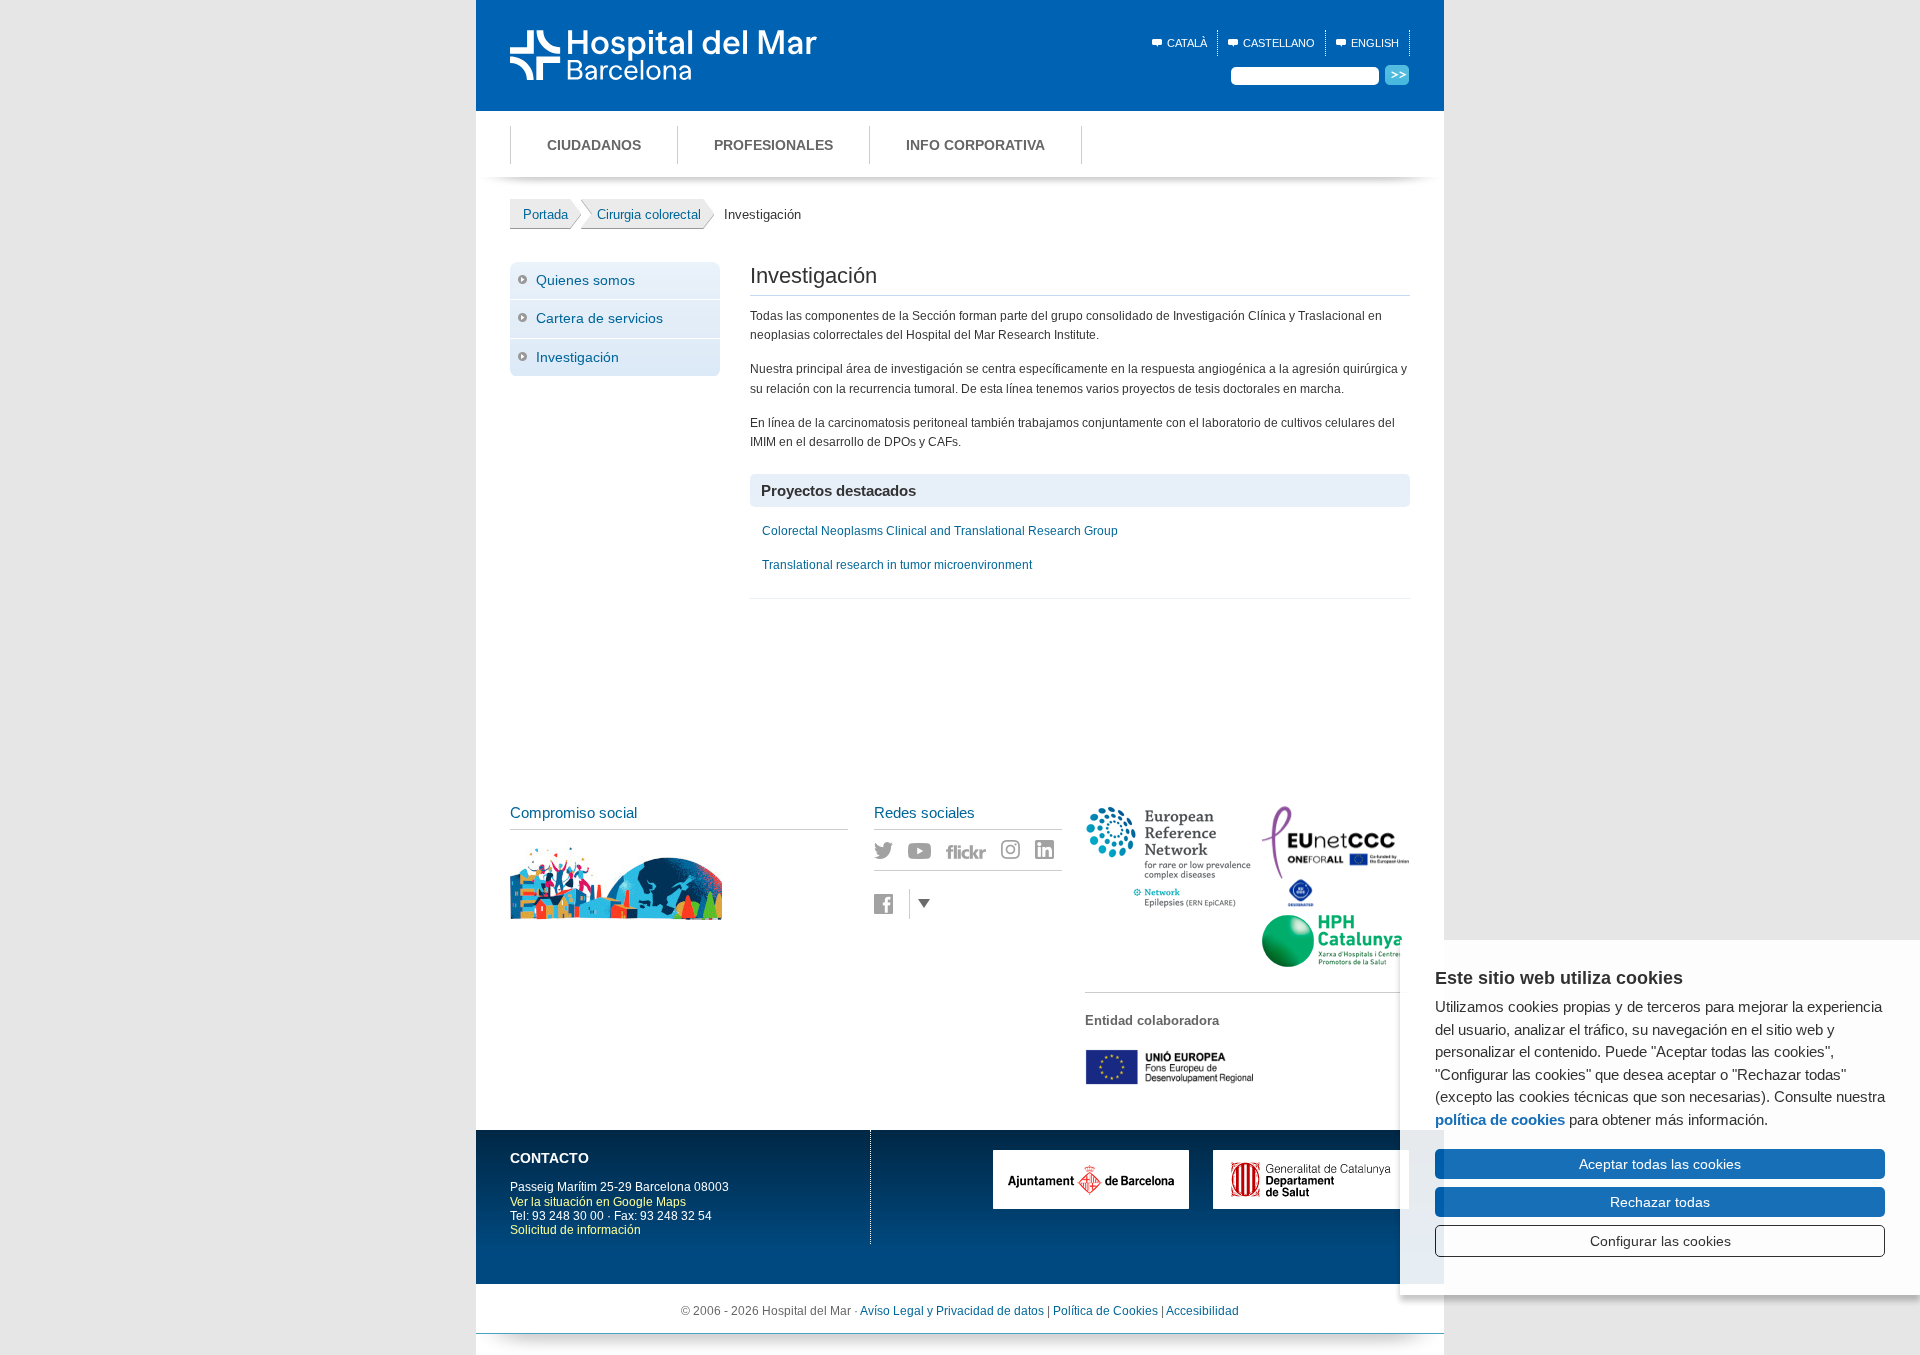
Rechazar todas (1660, 1202)
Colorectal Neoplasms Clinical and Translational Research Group (940, 531)
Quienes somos (585, 280)
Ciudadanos (594, 145)
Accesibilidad (1202, 1311)
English (1375, 43)
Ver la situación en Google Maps (598, 1202)
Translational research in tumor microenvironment (897, 565)
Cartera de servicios (599, 318)
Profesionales (773, 145)
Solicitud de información (575, 1230)
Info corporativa (975, 145)
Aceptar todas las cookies (1660, 1164)
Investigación (577, 357)
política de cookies (1500, 1119)
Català (1187, 43)
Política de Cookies (1105, 1311)
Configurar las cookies (1660, 1241)
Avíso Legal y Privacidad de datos (952, 1311)
